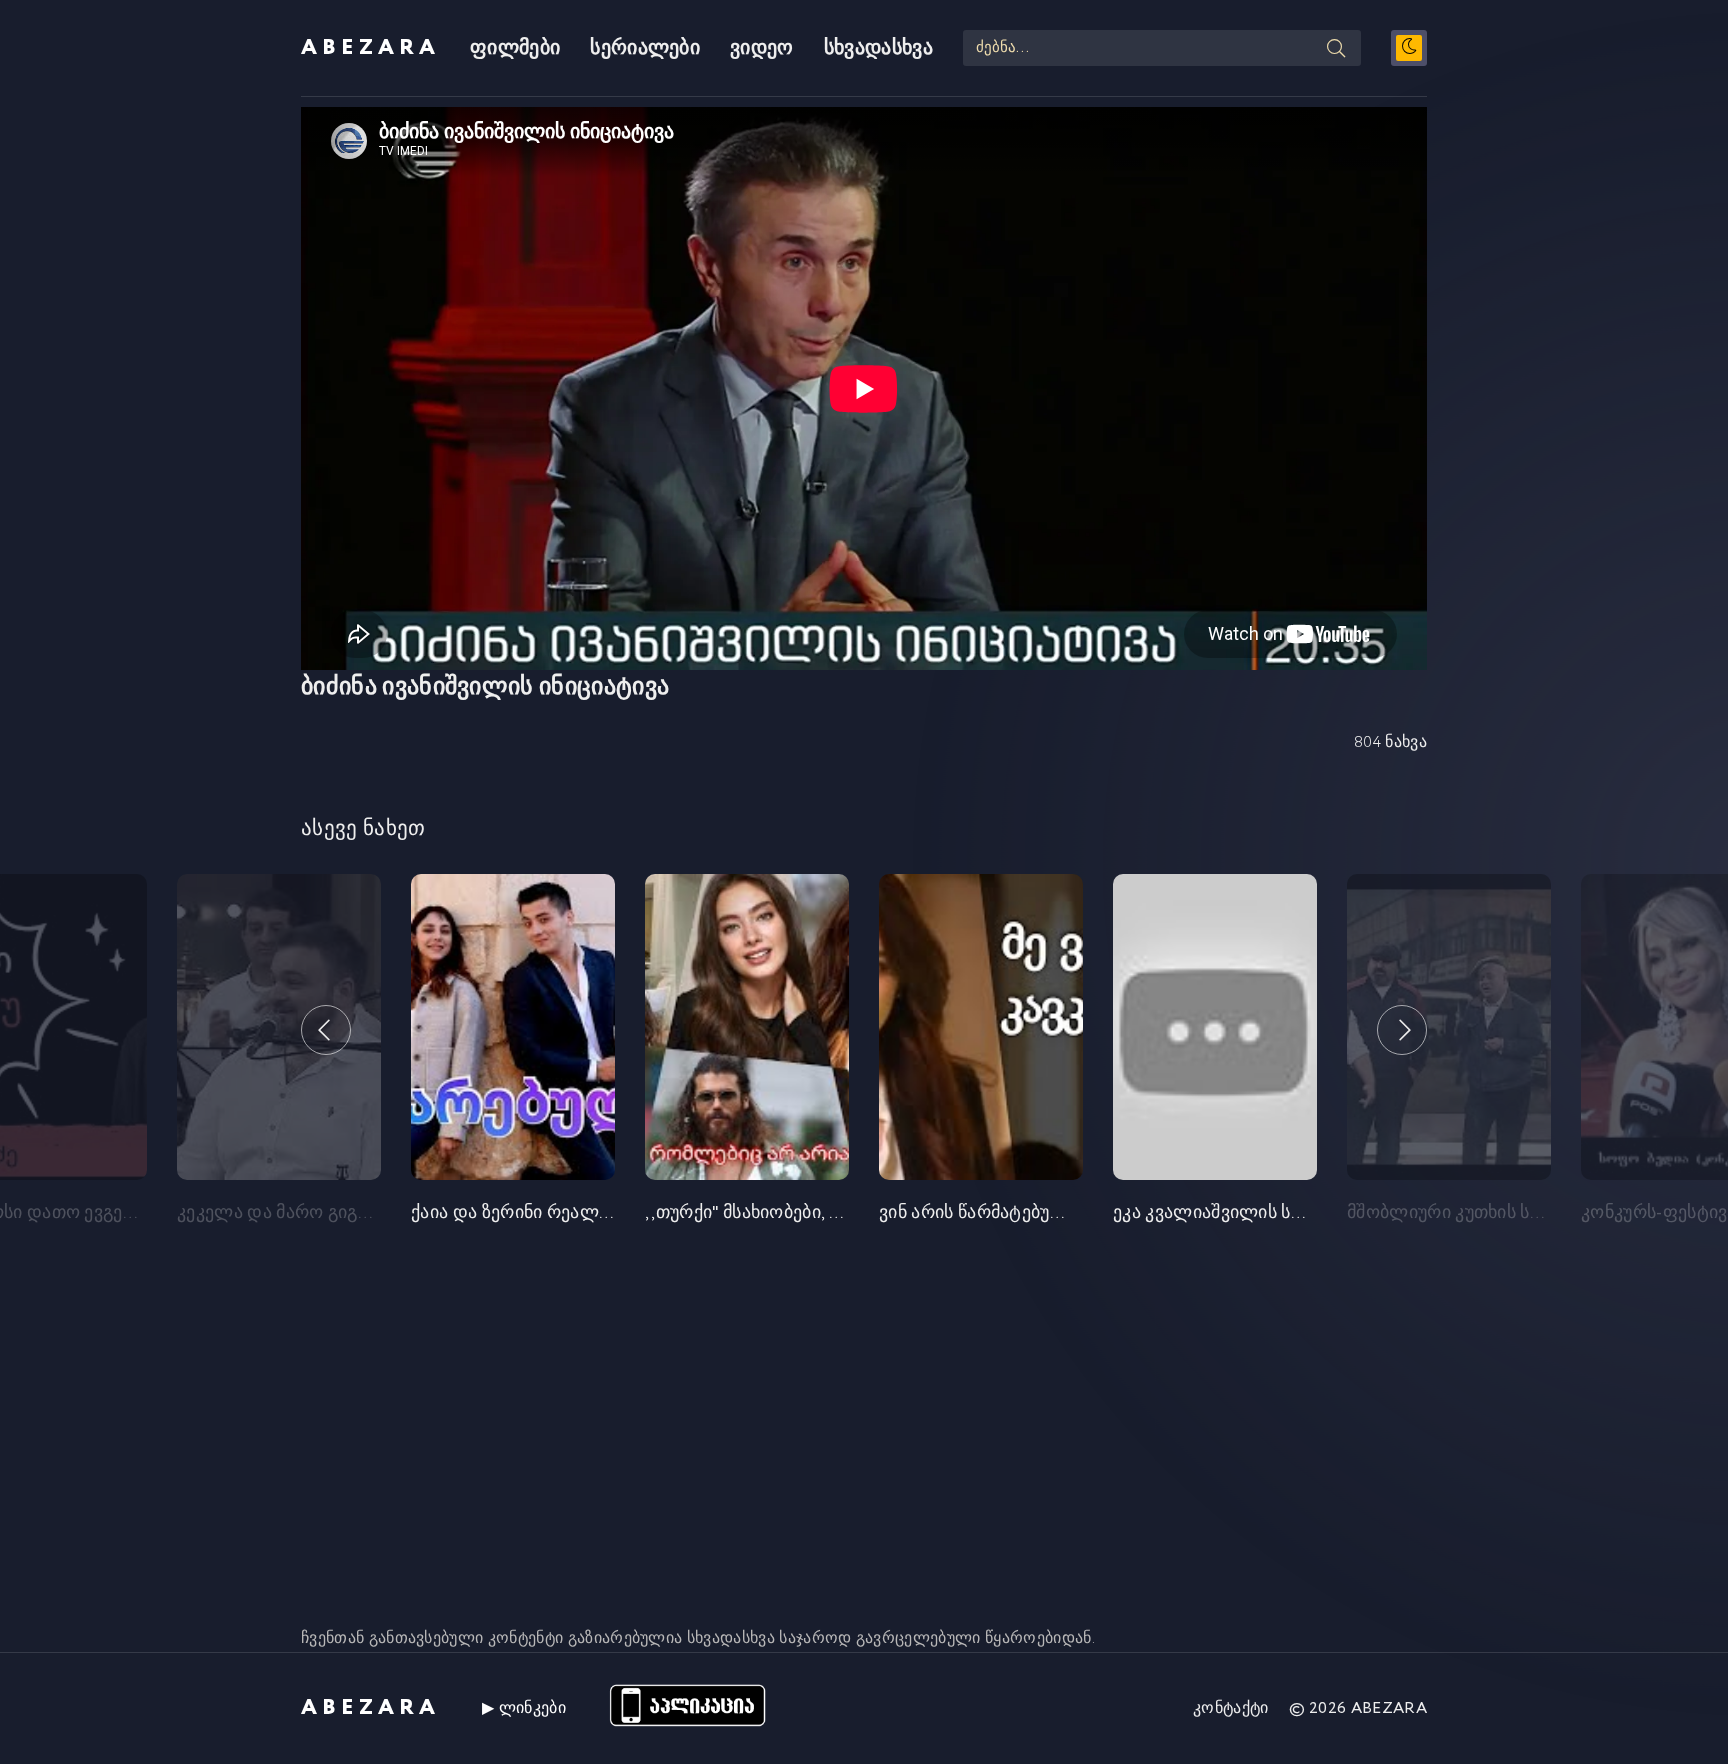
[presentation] (326, 1030)
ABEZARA (370, 48)
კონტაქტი (1231, 1708)
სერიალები (645, 48)
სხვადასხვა (878, 48)
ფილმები (515, 48)
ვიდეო (762, 48)
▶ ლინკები (524, 1708)
